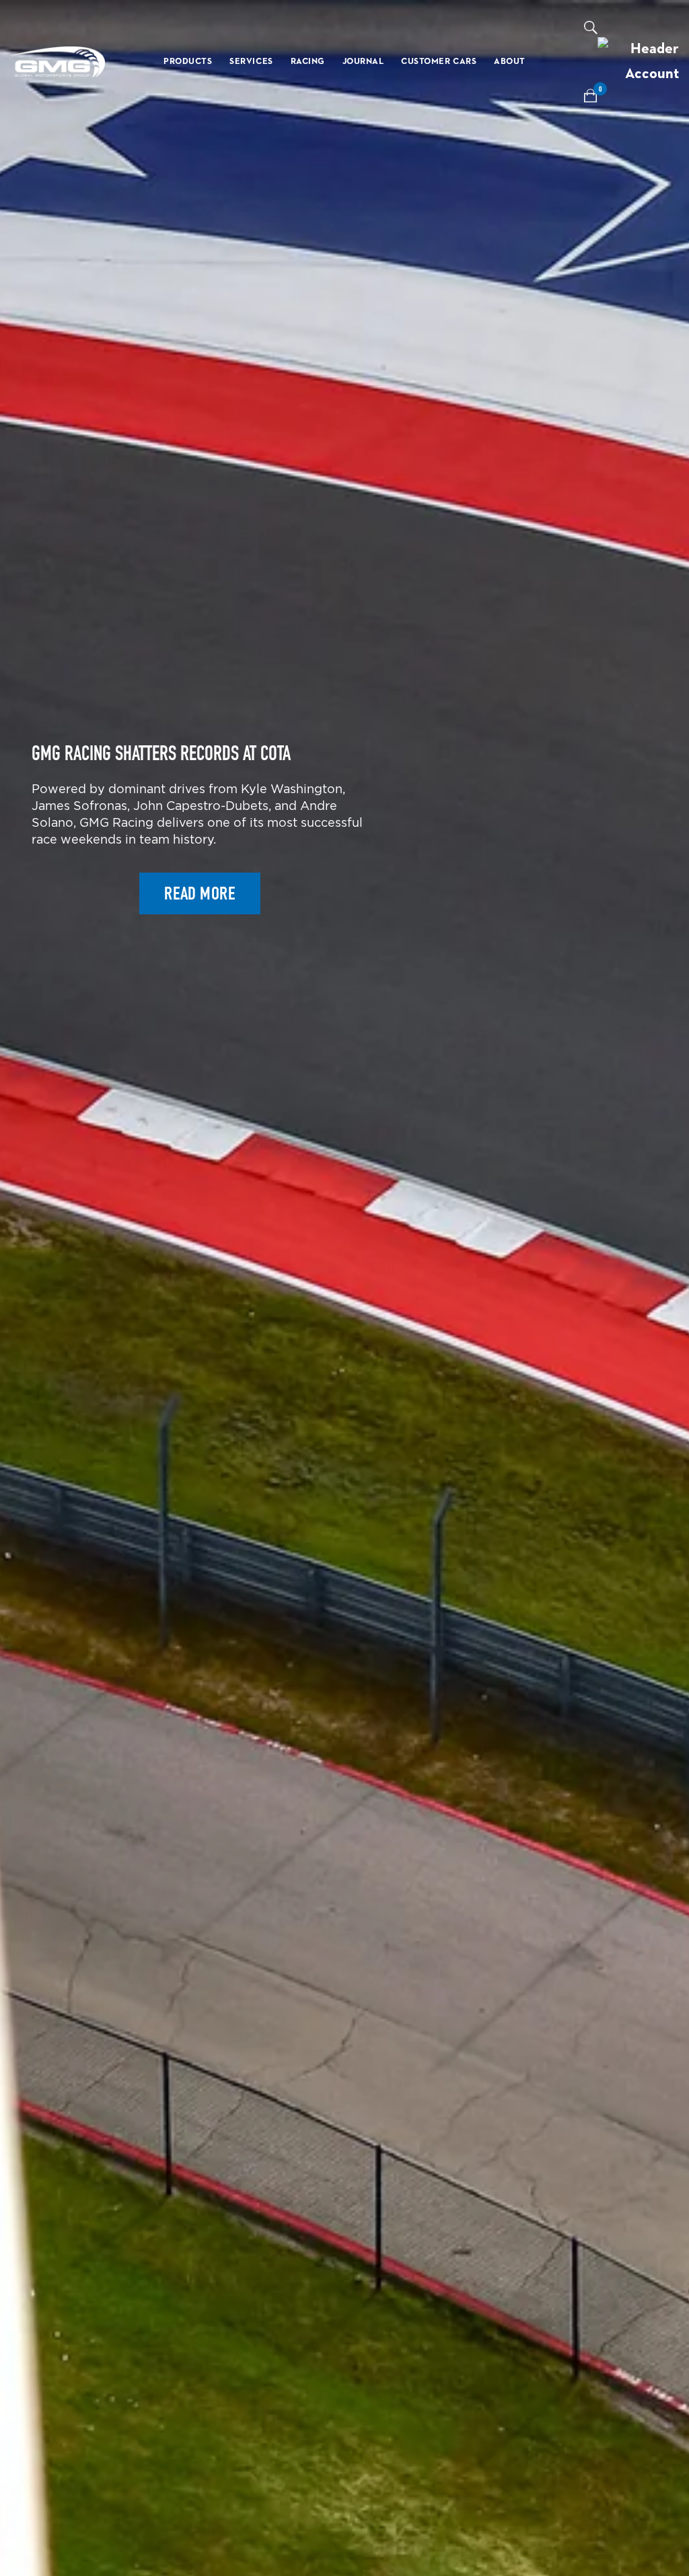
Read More (200, 893)
